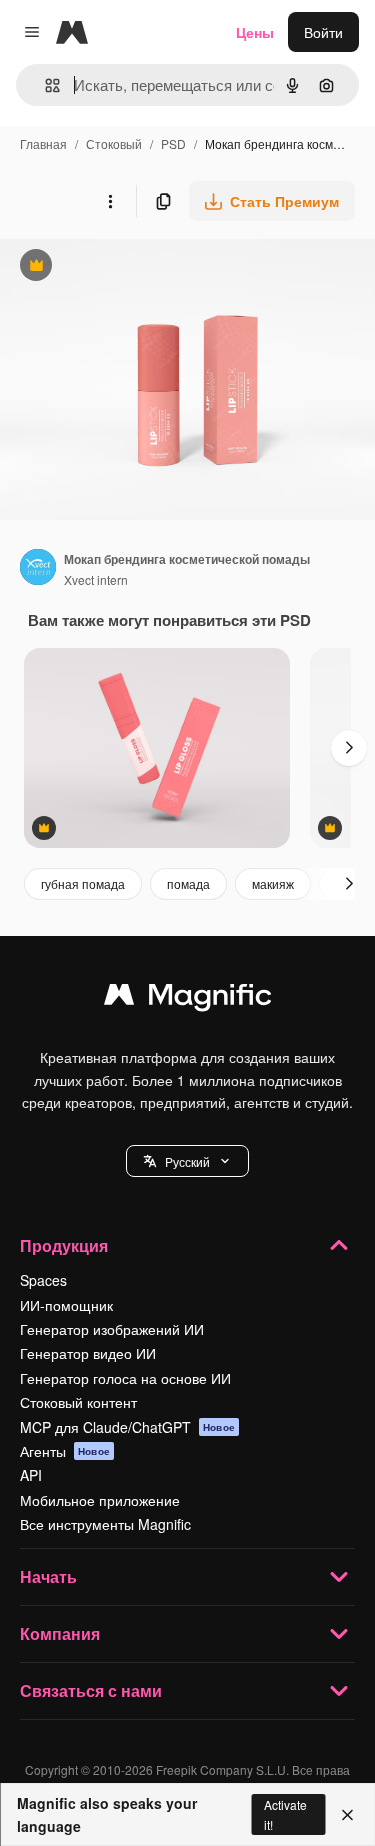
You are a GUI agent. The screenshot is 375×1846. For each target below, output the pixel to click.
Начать (48, 1576)
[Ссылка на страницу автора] (38, 569)
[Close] (347, 1815)
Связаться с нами (91, 1690)
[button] (187, 1161)
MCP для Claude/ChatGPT (127, 1427)
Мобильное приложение (100, 1500)
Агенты (65, 1451)
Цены (255, 32)
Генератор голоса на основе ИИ (125, 1378)
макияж (273, 883)
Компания (60, 1633)
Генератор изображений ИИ (112, 1329)
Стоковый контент (78, 1402)
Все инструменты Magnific (105, 1524)
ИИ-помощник (66, 1305)
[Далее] (349, 748)
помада (188, 883)
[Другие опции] (110, 201)
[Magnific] (188, 999)
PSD (173, 143)
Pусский (187, 1161)
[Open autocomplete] (44, 85)
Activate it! (285, 1814)
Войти (323, 32)
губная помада (83, 883)
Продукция (64, 1245)
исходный (134, 267)
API (31, 1475)
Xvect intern (96, 579)
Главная (43, 143)
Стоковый (114, 143)
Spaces (43, 1280)
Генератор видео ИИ (88, 1353)
